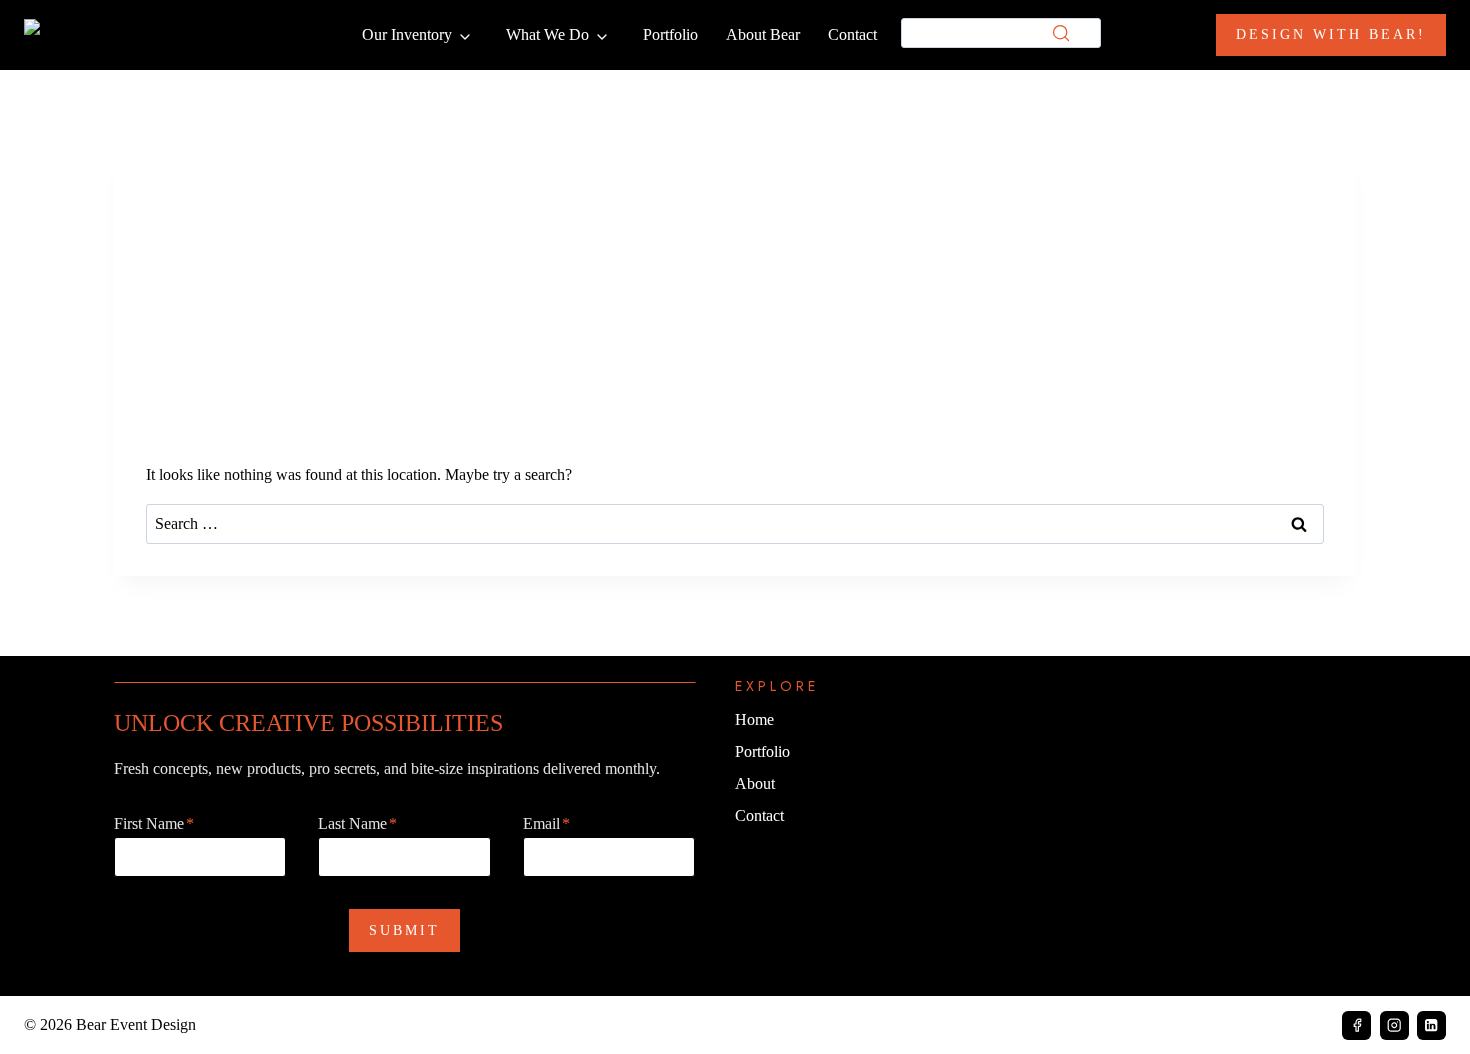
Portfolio (670, 34)
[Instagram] (1394, 1025)
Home (754, 719)
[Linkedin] (1431, 1025)
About (755, 783)
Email (546, 823)
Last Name (357, 823)
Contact (852, 34)
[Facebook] (1356, 1025)
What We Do (547, 34)
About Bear (763, 34)
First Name (154, 823)
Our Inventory (407, 34)
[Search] (1061, 33)
